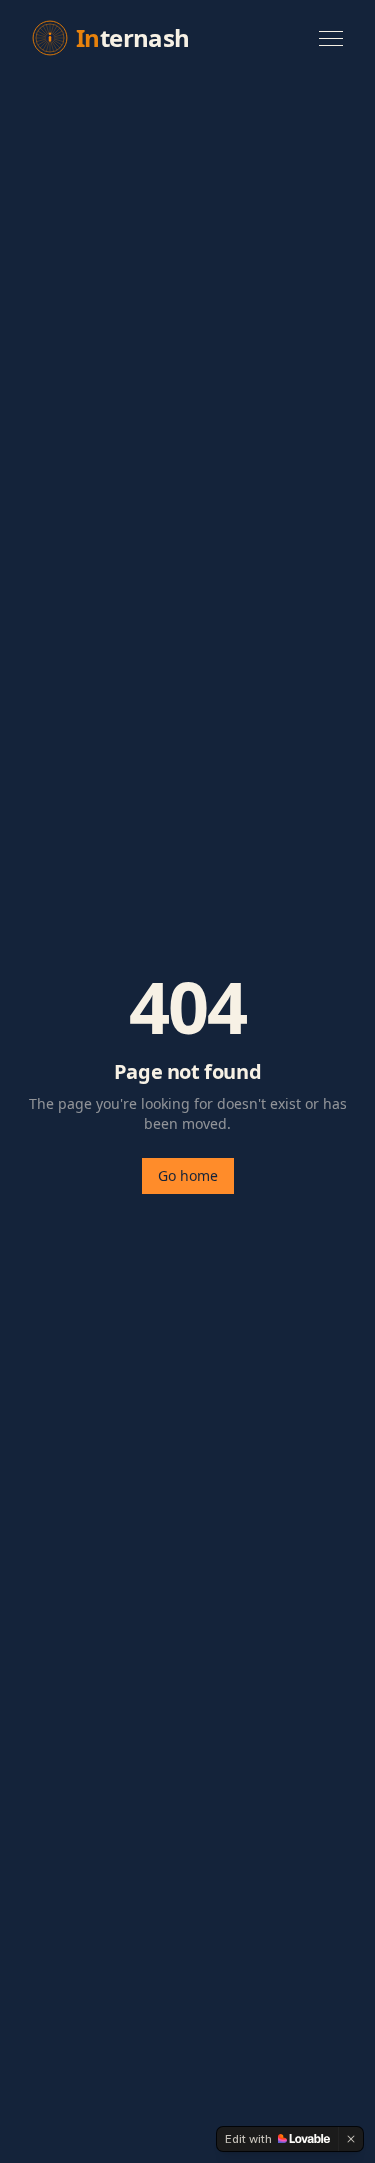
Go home (188, 1175)
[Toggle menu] (331, 38)
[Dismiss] (351, 2139)
